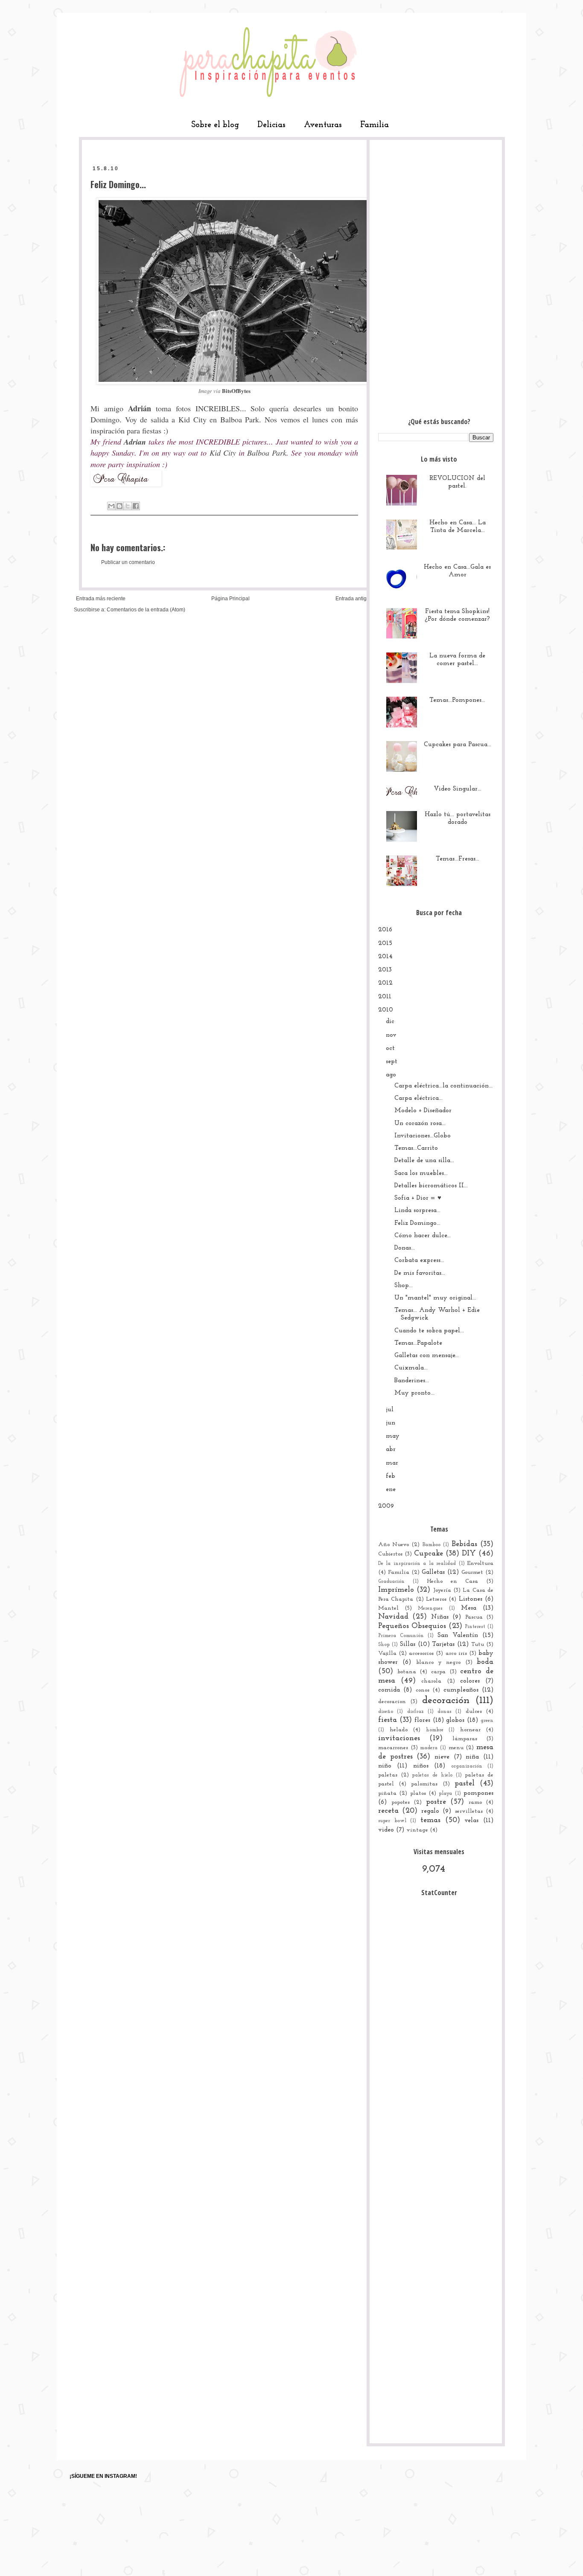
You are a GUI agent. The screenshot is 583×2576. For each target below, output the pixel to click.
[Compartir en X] (128, 506)
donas (445, 1712)
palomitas (424, 1784)
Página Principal (230, 599)
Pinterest (475, 1627)
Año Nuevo (394, 1545)
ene (391, 1490)
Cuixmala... (411, 1368)
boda (485, 1662)
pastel (465, 1784)
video (386, 1830)
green (487, 1721)
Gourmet (472, 1572)
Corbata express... (419, 1260)
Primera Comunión (401, 1636)
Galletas (433, 1572)
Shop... (404, 1286)
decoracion (392, 1702)
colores (470, 1681)
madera (429, 1748)
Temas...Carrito (416, 1148)
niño (385, 1766)
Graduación (391, 1582)
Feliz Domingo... (417, 1223)
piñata (387, 1793)
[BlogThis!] (120, 506)
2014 (385, 957)
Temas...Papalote (418, 1343)
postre (436, 1802)
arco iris (456, 1653)
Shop (384, 1645)
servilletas (469, 1811)
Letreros (436, 1599)
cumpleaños (461, 1690)
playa (445, 1794)
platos (418, 1793)
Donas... (405, 1248)
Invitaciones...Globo (423, 1136)
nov (391, 1035)
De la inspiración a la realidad (417, 1564)
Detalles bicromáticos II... (431, 1186)
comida (389, 1690)
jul (390, 1410)
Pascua (474, 1617)
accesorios (421, 1653)
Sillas (408, 1644)
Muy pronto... (414, 1393)
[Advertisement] (436, 276)
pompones (478, 1793)
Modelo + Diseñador (423, 1111)
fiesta (388, 1720)
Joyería (442, 1590)
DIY (469, 1554)
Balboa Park (240, 419)
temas (430, 1820)
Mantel (388, 1608)
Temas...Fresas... (458, 859)
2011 (385, 997)
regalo (430, 1811)
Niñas (440, 1617)
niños (421, 1766)
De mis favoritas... (420, 1273)
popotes (401, 1802)
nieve (442, 1757)
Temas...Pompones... (457, 700)
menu (456, 1748)
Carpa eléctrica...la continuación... (443, 1086)
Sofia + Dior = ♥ (418, 1198)
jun (391, 1423)
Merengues (430, 1608)
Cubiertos (390, 1554)
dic (390, 1022)
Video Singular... (458, 789)
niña (472, 1757)
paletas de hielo (432, 1775)
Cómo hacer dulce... (423, 1236)
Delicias (271, 125)
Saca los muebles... (421, 1173)
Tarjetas (443, 1644)
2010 (386, 1010)
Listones (471, 1599)
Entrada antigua (354, 599)
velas (471, 1821)
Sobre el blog (215, 125)
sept (392, 1062)
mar (392, 1463)
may (393, 1436)
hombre (435, 1730)
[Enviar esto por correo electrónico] (111, 506)
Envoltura (480, 1563)
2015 (385, 943)
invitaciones (399, 1739)
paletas (388, 1775)
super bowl (392, 1821)
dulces (474, 1711)
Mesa (469, 1608)
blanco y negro (439, 1662)
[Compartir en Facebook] (136, 506)
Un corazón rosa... (420, 1124)
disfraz (415, 1712)
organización (467, 1766)
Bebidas (464, 1544)
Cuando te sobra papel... (429, 1331)
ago (391, 1075)
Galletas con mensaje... (427, 1356)
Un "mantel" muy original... (435, 1298)
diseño (386, 1712)
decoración (446, 1701)
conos (423, 1690)
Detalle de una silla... (424, 1161)
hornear (470, 1730)
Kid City (192, 419)
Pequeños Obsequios (412, 1626)
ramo (475, 1802)
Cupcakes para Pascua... (458, 745)
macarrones (393, 1748)
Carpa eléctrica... (418, 1098)
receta (388, 1811)
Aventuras (323, 125)
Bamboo (431, 1545)
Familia (375, 125)
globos (455, 1720)
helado (399, 1730)
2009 (386, 1506)
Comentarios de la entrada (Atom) (146, 610)
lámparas (465, 1739)
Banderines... (412, 1381)
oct (390, 1048)
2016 (385, 930)
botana (407, 1672)
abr (391, 1449)
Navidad (393, 1617)
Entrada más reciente (101, 599)
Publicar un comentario (128, 562)
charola (431, 1681)
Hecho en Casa (452, 1581)
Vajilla (387, 1653)
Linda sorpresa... (417, 1211)
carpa (438, 1672)
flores (422, 1720)
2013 (385, 970)
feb (391, 1476)
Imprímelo (396, 1590)
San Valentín (458, 1635)
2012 (385, 983)
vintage (417, 1830)
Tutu (478, 1644)
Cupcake (429, 1554)
